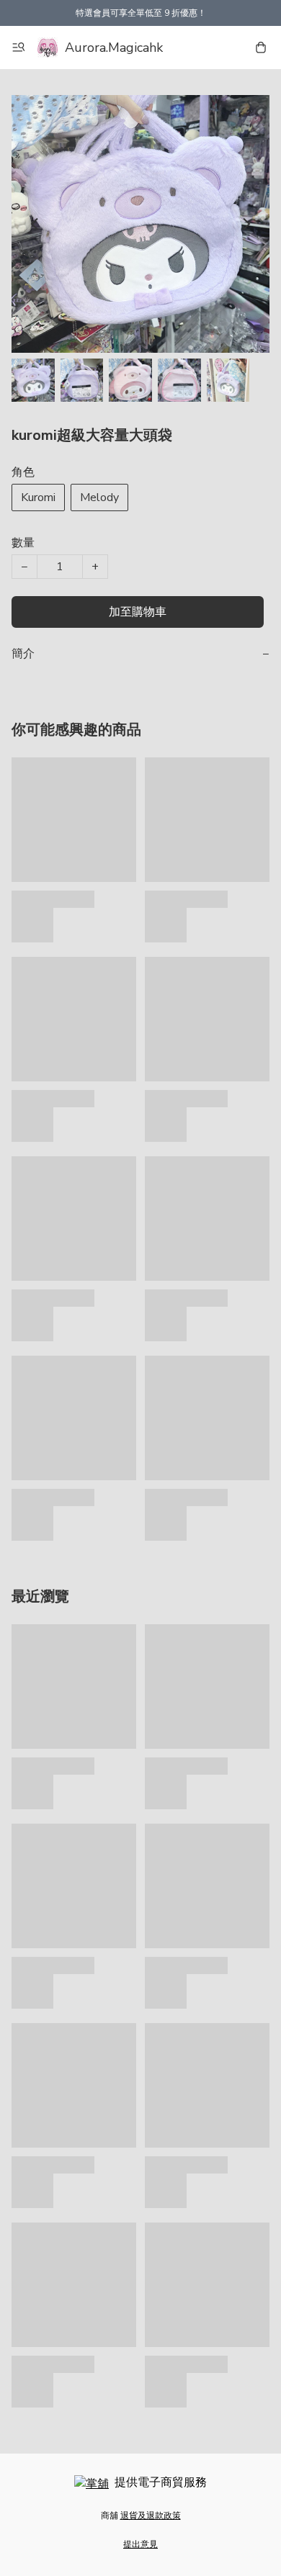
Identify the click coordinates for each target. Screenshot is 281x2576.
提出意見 (140, 2544)
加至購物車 (138, 612)
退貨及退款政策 (151, 2516)
